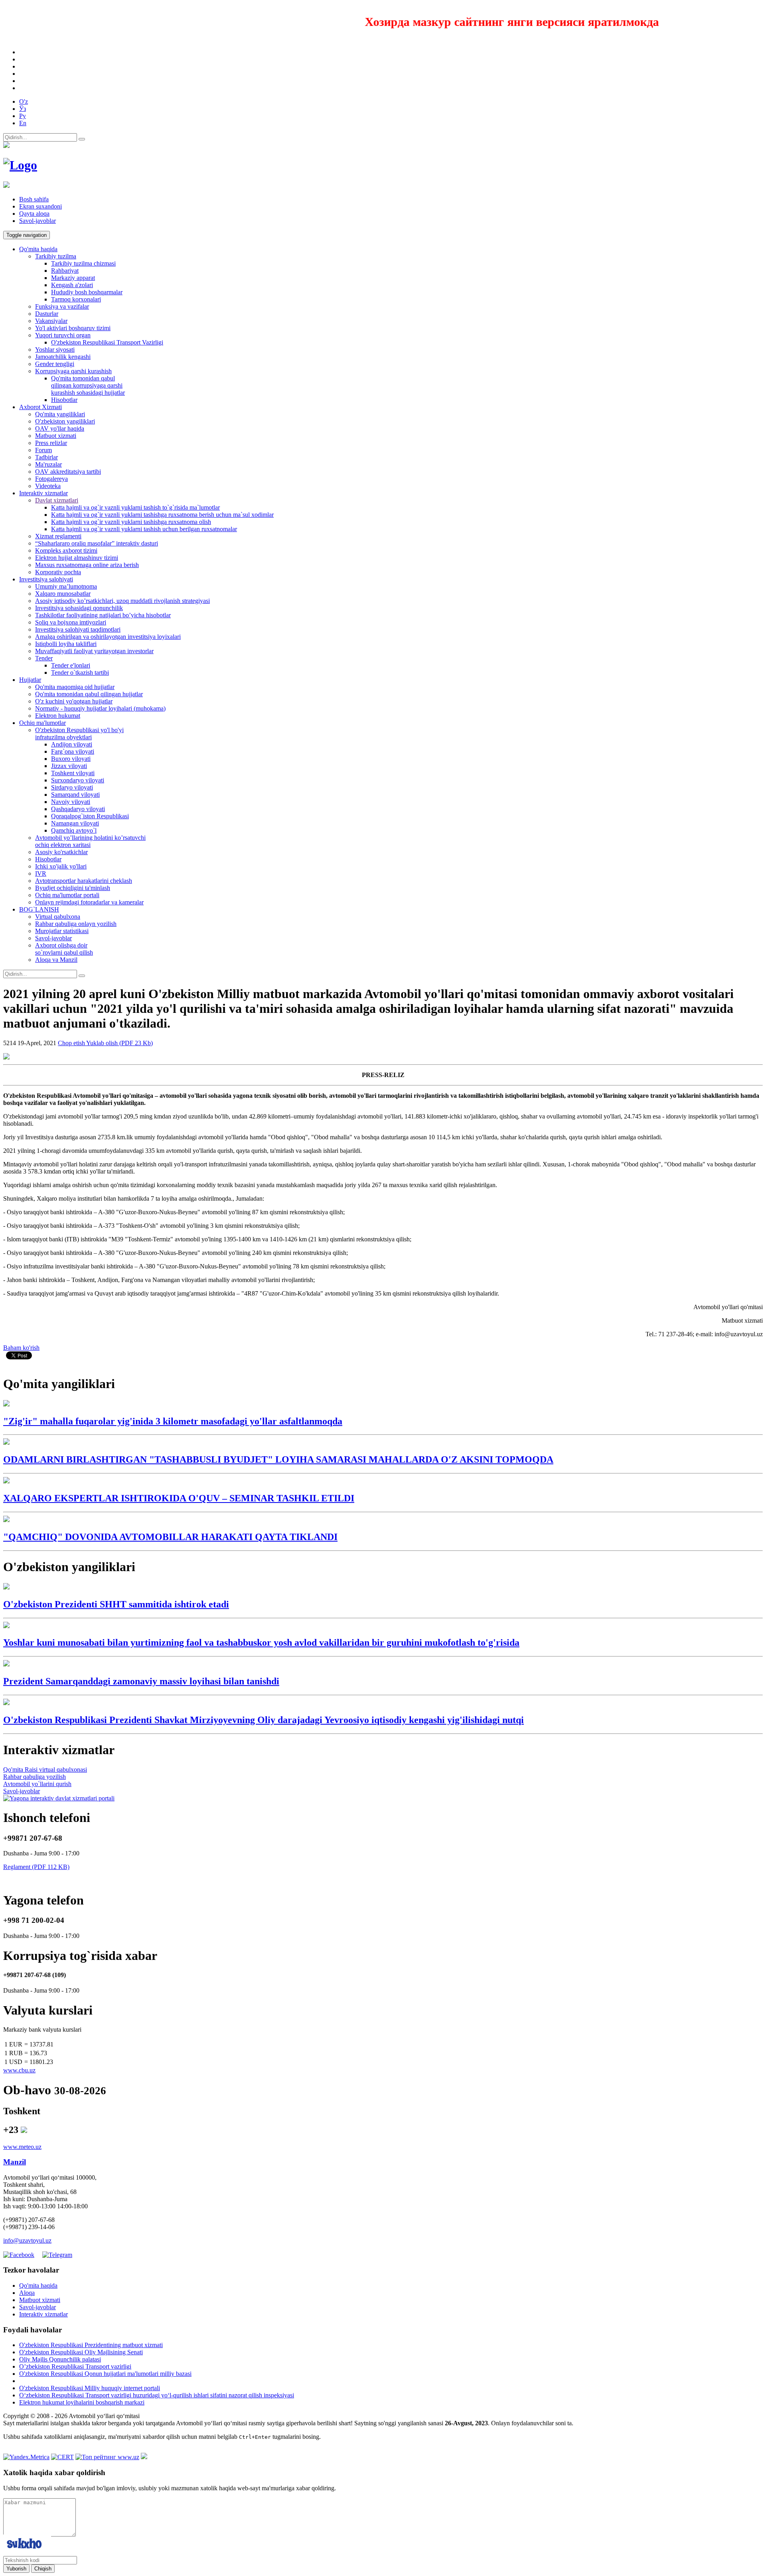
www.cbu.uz (19, 2070)
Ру (23, 116)
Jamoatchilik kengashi (63, 357)
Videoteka (48, 486)
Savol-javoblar (38, 221)
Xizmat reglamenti (58, 536)
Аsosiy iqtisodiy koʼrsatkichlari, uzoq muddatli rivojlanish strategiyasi (122, 601)
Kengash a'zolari (72, 285)
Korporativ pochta (58, 572)
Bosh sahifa (34, 199)
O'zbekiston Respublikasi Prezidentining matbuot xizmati (91, 2345)
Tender (44, 658)
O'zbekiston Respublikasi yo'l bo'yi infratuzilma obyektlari (79, 734)
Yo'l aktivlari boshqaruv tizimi (73, 328)
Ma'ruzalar (48, 464)
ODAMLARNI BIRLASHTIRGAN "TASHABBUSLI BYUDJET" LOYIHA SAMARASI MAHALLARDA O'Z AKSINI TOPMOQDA (278, 1459)
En (23, 123)
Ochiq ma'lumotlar (42, 723)
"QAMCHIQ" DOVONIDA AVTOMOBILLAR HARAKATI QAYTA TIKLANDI (170, 1537)
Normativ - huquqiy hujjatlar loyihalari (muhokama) (100, 708)
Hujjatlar (30, 680)
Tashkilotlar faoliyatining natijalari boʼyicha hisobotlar (103, 615)
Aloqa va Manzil (56, 960)
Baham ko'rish (21, 1348)
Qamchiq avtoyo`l (74, 830)
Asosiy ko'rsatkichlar (61, 852)
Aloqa (27, 2293)
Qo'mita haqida (38, 249)
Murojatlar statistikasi (62, 931)
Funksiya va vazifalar (62, 306)
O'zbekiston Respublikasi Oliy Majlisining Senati (81, 2352)
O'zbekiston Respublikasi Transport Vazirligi (107, 342)
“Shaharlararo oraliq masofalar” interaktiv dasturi (97, 543)
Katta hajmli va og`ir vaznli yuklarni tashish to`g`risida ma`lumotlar (135, 507)
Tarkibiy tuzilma (56, 256)
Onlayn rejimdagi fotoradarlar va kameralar (89, 902)
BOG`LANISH (39, 909)
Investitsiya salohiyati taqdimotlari (78, 629)
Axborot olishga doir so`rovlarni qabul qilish (64, 949)
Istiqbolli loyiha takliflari (66, 644)
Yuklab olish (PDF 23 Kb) (119, 1043)
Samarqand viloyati (75, 795)
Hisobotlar (64, 400)
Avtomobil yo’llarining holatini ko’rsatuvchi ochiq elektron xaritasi (90, 841)
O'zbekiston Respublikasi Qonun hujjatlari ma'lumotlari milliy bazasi (105, 2374)
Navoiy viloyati (71, 802)
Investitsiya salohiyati (46, 579)
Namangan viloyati (75, 823)
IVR (41, 873)
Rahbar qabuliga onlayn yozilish (76, 924)
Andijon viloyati (72, 744)
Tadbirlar (46, 457)
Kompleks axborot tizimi (66, 550)
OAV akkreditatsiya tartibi (68, 472)
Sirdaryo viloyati (72, 787)
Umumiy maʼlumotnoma (66, 586)
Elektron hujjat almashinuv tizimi (77, 558)
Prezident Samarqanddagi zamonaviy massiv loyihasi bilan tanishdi (141, 1681)
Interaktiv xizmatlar (43, 493)
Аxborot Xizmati (40, 407)
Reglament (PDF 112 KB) (36, 1867)
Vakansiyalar (51, 321)
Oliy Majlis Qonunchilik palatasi (60, 2359)
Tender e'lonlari (71, 665)
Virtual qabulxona (58, 917)
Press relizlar (51, 443)
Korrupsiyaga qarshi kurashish (73, 371)
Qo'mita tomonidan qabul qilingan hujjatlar (89, 694)
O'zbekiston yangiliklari (65, 421)
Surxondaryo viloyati (78, 780)
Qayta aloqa (34, 214)
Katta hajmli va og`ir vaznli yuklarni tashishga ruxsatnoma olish (131, 522)
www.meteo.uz (22, 2147)
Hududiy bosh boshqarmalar (87, 292)
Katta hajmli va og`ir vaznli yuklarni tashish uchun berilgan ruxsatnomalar (144, 529)
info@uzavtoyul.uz (27, 2240)
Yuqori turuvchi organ (63, 335)
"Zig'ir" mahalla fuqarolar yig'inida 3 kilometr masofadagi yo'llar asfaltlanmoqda (173, 1421)
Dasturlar (47, 314)
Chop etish (72, 1043)
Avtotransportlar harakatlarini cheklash (84, 881)
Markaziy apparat (73, 278)
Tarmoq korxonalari (76, 299)
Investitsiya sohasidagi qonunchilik (79, 608)
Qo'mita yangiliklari (60, 414)
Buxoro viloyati (71, 759)
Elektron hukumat (58, 716)
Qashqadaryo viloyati (78, 809)
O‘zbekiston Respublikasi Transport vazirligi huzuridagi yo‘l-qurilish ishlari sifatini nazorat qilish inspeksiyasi (157, 2395)
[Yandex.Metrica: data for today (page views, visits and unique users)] (26, 2457)
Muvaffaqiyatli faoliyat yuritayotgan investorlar (94, 651)
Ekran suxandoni (40, 206)
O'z (24, 101)
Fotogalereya (51, 479)
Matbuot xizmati (56, 436)
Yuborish (16, 2569)
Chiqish (43, 2569)
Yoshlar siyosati (55, 350)
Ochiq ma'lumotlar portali (67, 895)
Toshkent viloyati (73, 773)
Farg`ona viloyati (73, 751)
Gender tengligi (55, 364)
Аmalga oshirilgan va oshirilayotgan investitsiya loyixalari (108, 637)
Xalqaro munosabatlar (63, 594)
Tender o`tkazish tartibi (80, 673)
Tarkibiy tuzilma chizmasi (83, 263)
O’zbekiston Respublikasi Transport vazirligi (75, 2366)
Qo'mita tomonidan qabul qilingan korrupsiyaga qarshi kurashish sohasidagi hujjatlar (88, 385)
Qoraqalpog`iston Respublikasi (90, 816)
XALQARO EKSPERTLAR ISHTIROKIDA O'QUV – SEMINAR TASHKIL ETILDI (179, 1498)
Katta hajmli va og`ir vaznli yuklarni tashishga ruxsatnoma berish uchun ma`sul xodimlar (162, 515)
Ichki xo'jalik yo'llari (61, 866)
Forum (43, 450)
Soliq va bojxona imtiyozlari (71, 622)
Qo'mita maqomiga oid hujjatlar (75, 687)
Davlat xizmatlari (57, 500)
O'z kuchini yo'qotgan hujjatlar (74, 701)
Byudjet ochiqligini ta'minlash (73, 888)
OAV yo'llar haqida (60, 428)
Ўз (23, 109)
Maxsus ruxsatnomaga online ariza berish (87, 565)
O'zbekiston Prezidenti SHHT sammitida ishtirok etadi (116, 1604)
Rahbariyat (65, 271)
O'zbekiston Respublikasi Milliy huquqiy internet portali (90, 2388)
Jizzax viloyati (69, 766)
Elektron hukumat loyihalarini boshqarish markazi (82, 2402)
